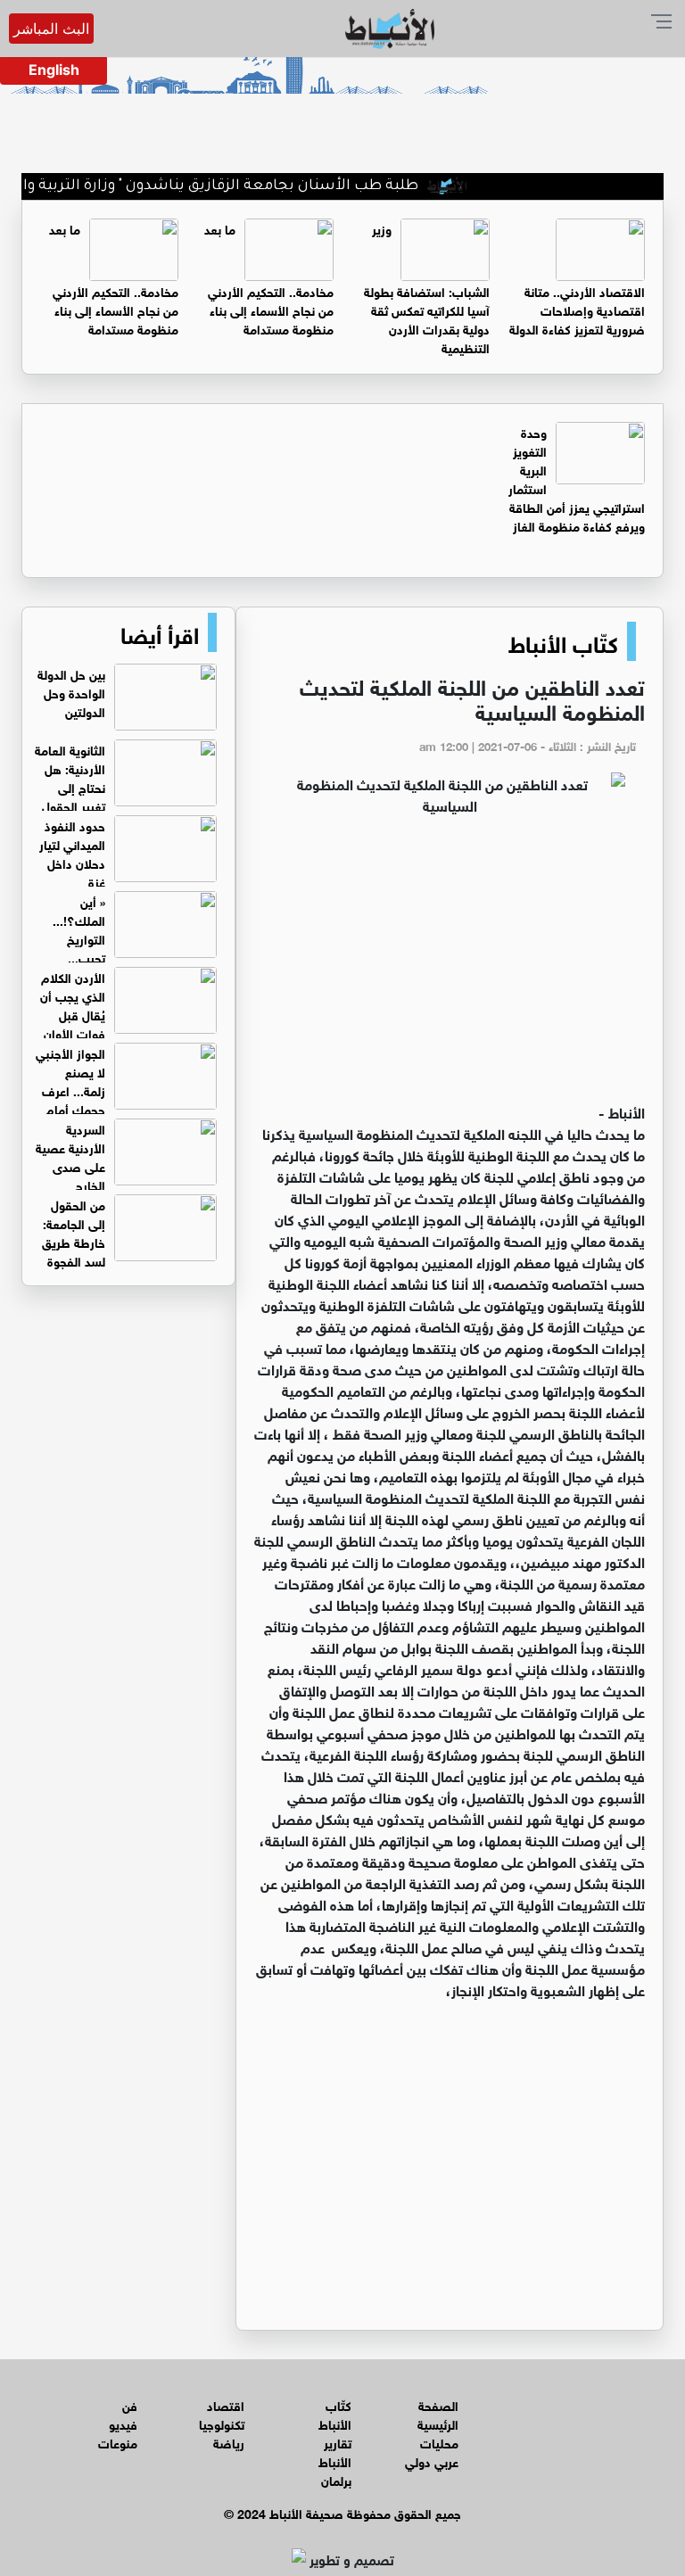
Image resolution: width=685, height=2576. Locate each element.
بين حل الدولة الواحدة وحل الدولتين (71, 692)
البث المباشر (51, 29)
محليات (439, 2442)
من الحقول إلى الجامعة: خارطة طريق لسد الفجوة (74, 1232)
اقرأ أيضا (160, 632)
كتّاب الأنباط (563, 641)
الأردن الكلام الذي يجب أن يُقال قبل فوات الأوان (73, 1004)
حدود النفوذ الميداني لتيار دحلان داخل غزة (72, 853)
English (54, 70)
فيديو (123, 2423)
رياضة (229, 2442)
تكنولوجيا (222, 2423)
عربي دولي (432, 2460)
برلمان (336, 2479)
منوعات (118, 2442)
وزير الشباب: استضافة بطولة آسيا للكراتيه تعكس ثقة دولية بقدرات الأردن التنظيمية (427, 287)
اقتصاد (226, 2404)
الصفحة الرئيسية (438, 2414)
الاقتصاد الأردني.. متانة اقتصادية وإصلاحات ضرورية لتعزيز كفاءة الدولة (577, 309)
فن (130, 2404)
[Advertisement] (450, 967)
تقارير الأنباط (335, 2451)
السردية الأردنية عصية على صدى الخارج (70, 1156)
